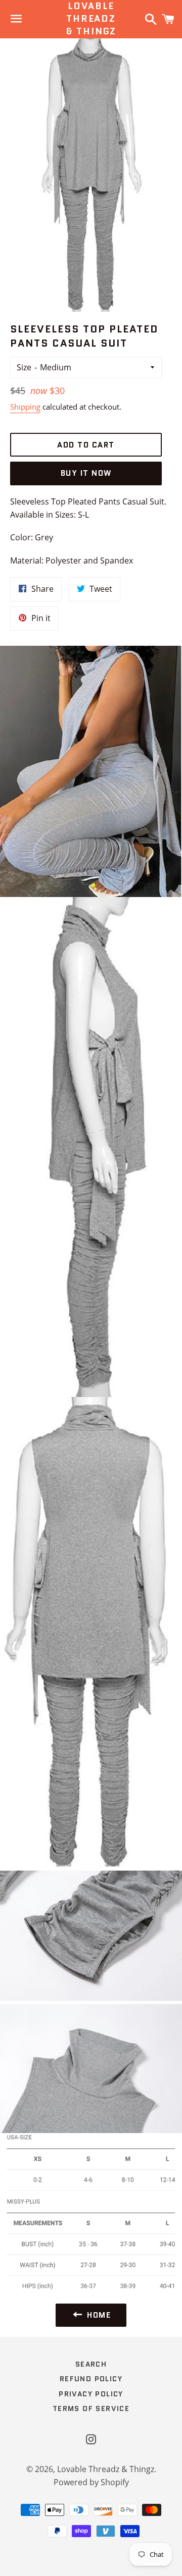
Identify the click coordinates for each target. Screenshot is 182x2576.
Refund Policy (91, 2379)
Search (91, 2364)
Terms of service (91, 2409)
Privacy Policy (91, 2394)
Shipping (25, 407)
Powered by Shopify (91, 2482)
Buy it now (86, 473)
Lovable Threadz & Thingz (91, 19)
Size (24, 367)
